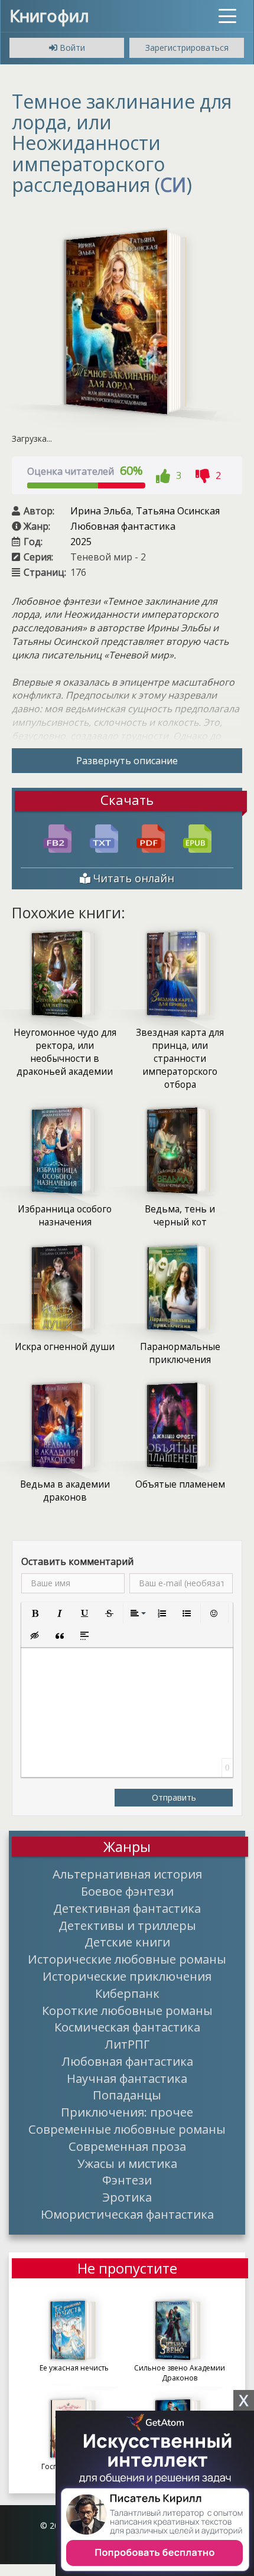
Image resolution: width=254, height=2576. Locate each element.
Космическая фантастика (127, 2027)
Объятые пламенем (180, 1484)
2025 (81, 542)
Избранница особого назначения (65, 1216)
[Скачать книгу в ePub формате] (197, 837)
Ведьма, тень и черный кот (180, 1216)
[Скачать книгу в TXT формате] (104, 837)
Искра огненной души (65, 1347)
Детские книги (127, 1942)
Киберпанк (127, 1993)
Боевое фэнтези (127, 1891)
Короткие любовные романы (127, 2010)
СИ (173, 185)
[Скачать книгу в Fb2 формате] (57, 837)
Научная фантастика (127, 2078)
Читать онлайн (132, 878)
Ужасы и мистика (127, 2163)
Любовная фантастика (123, 526)
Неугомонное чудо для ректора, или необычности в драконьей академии (65, 1052)
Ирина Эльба (101, 511)
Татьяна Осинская (178, 511)
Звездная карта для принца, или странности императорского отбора (180, 1059)
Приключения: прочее (127, 2112)
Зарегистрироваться (187, 48)
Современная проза (127, 2146)
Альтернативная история (127, 1874)
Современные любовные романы (127, 2129)
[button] (35, 1613)
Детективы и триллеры (127, 1925)
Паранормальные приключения (180, 1353)
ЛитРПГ (127, 2044)
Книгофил (49, 15)
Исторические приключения (127, 1976)
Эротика (127, 2197)
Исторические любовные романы (127, 1959)
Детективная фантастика (127, 1908)
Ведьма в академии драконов (65, 1491)
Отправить (174, 1797)
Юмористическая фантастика (127, 2214)
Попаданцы (127, 2095)
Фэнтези (127, 2180)
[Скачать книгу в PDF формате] (151, 837)
